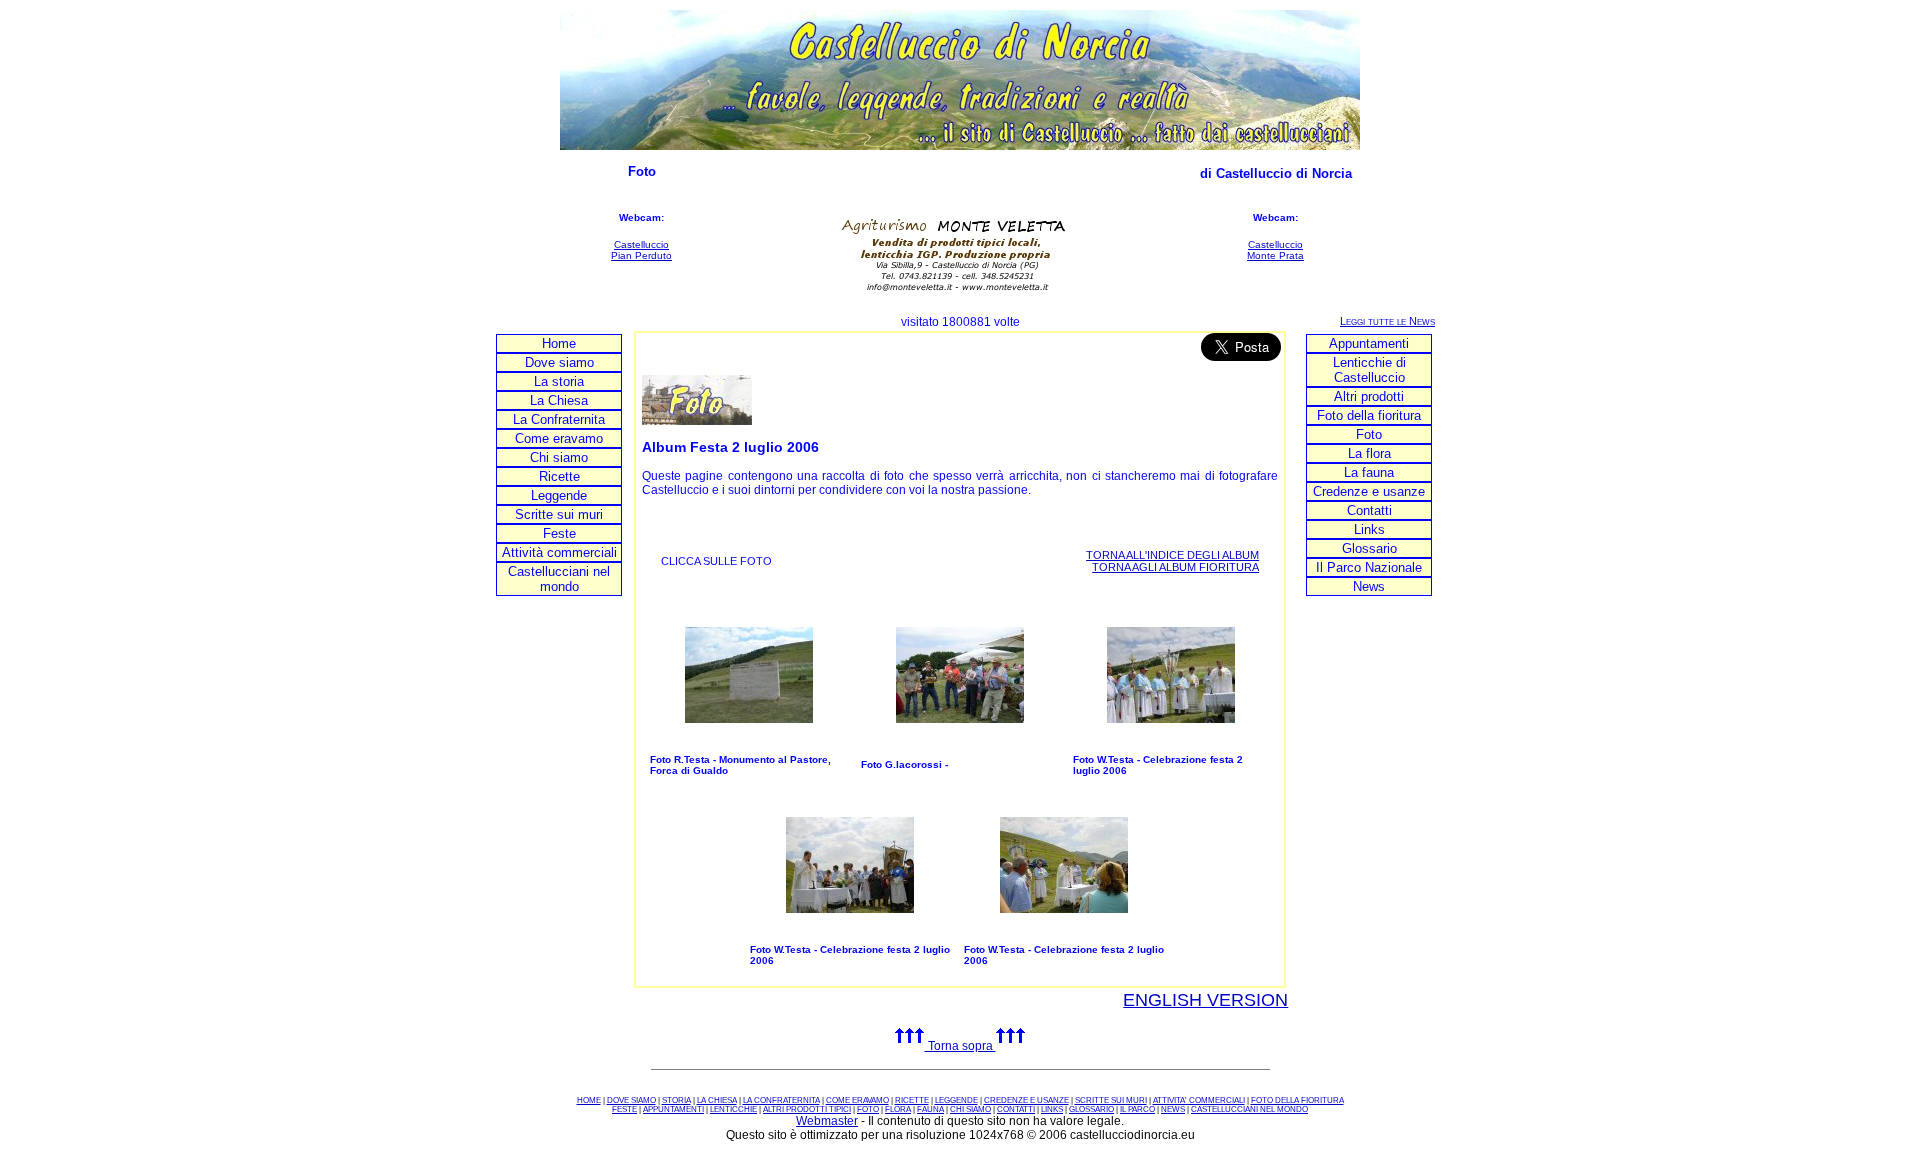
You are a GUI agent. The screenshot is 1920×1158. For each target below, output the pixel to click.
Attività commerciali (559, 552)
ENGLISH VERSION (1205, 1000)
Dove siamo (559, 362)
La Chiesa (559, 400)
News (1369, 586)
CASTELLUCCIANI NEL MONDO (1249, 1109)
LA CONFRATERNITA (781, 1100)
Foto (1369, 434)
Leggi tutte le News (1387, 321)
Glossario (1369, 548)
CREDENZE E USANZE (1026, 1100)
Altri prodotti (1369, 396)
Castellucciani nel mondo (559, 579)
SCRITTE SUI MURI (1111, 1100)
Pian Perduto (641, 255)
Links (1369, 529)
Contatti (1369, 510)
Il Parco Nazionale (1369, 567)
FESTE (624, 1109)
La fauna (1369, 472)
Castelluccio (641, 244)
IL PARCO (1137, 1109)
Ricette (559, 476)
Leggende (559, 495)
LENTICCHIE (733, 1109)
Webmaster (827, 1121)
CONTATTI (1016, 1109)
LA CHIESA (717, 1100)
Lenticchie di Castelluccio (1369, 370)
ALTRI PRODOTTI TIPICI (807, 1109)
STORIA (676, 1100)
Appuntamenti (1369, 343)
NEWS (1173, 1109)
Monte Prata (1275, 255)
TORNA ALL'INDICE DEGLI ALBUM (1172, 555)
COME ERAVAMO (857, 1100)
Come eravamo (559, 438)
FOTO (868, 1109)
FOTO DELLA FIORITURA (1297, 1100)
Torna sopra (960, 1046)
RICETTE (912, 1100)
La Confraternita (559, 419)
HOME (589, 1100)
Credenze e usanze (1369, 491)
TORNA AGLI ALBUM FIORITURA (1175, 567)
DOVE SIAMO (631, 1100)
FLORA (898, 1109)
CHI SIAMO (970, 1109)
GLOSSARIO (1091, 1109)
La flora (1369, 453)
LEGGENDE (956, 1100)
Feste (559, 533)
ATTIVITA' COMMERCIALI (1199, 1100)
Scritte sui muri (559, 514)
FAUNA (930, 1109)
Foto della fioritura (1369, 415)
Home (559, 343)
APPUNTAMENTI (673, 1109)
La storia (559, 381)
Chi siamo (559, 457)
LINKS (1052, 1109)
